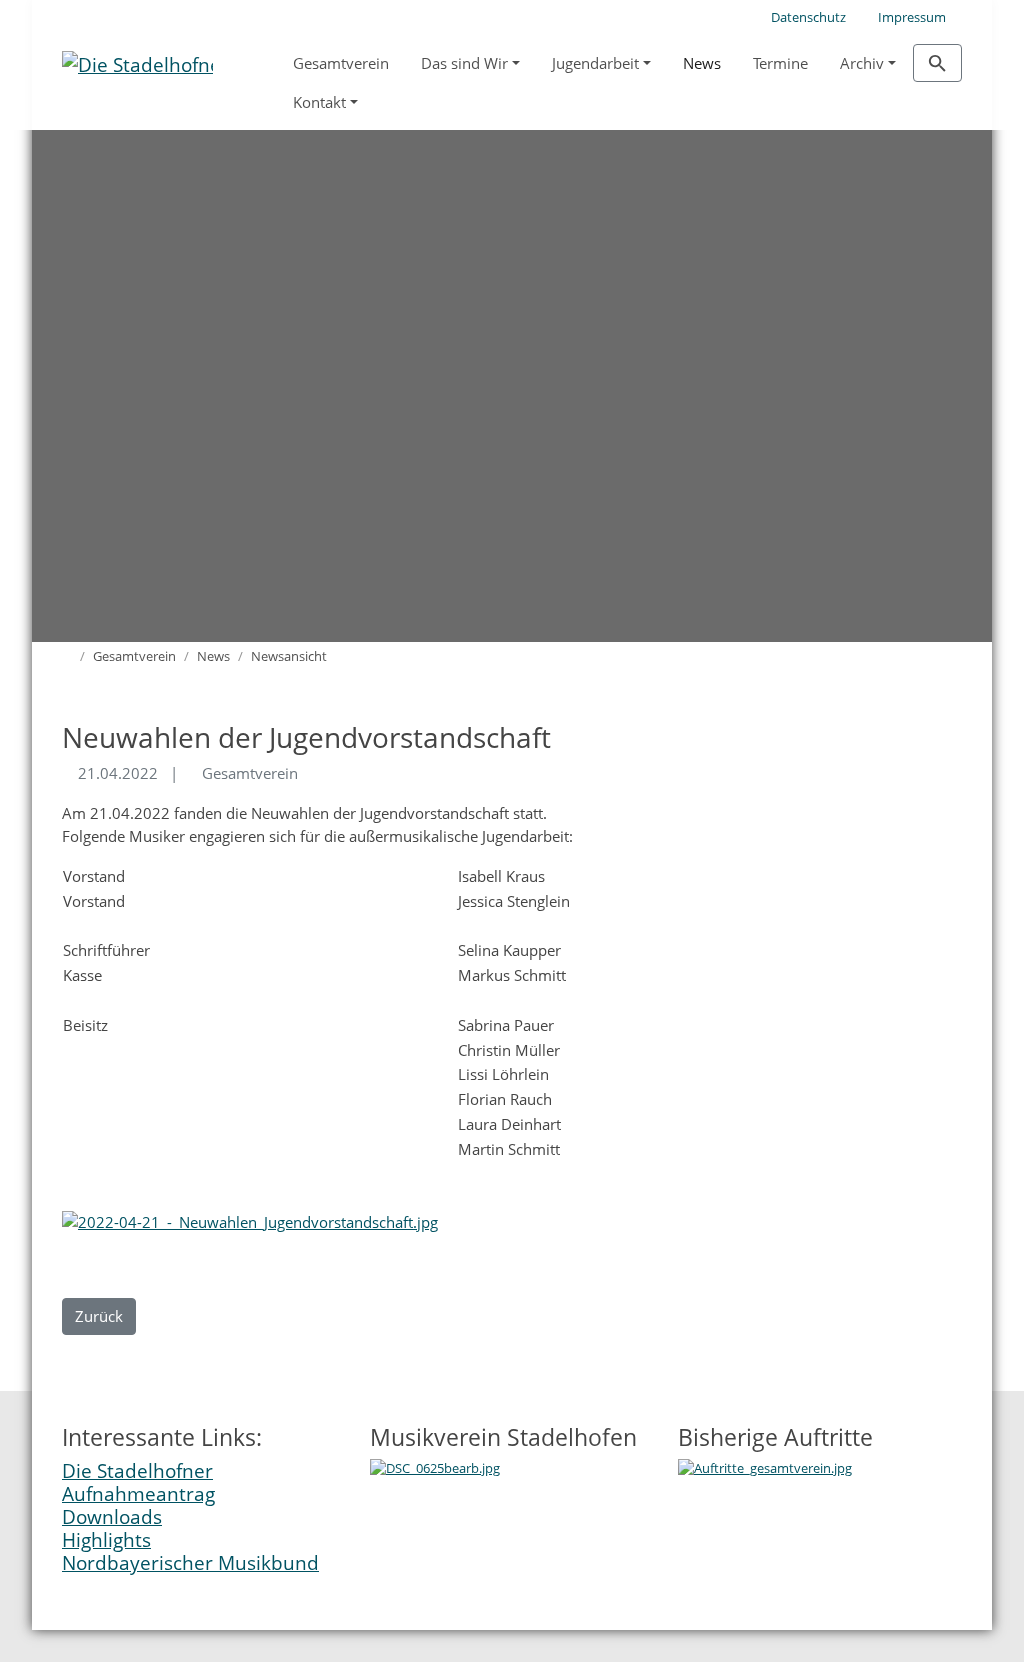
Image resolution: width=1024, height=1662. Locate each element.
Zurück (99, 1316)
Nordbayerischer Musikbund (190, 1562)
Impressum (912, 17)
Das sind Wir (464, 63)
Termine (780, 63)
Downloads (112, 1516)
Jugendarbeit (595, 63)
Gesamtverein (341, 63)
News (702, 63)
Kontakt (319, 102)
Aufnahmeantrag (138, 1493)
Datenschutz (808, 17)
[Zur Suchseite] (937, 63)
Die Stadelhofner (137, 1470)
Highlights (106, 1539)
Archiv (862, 63)
